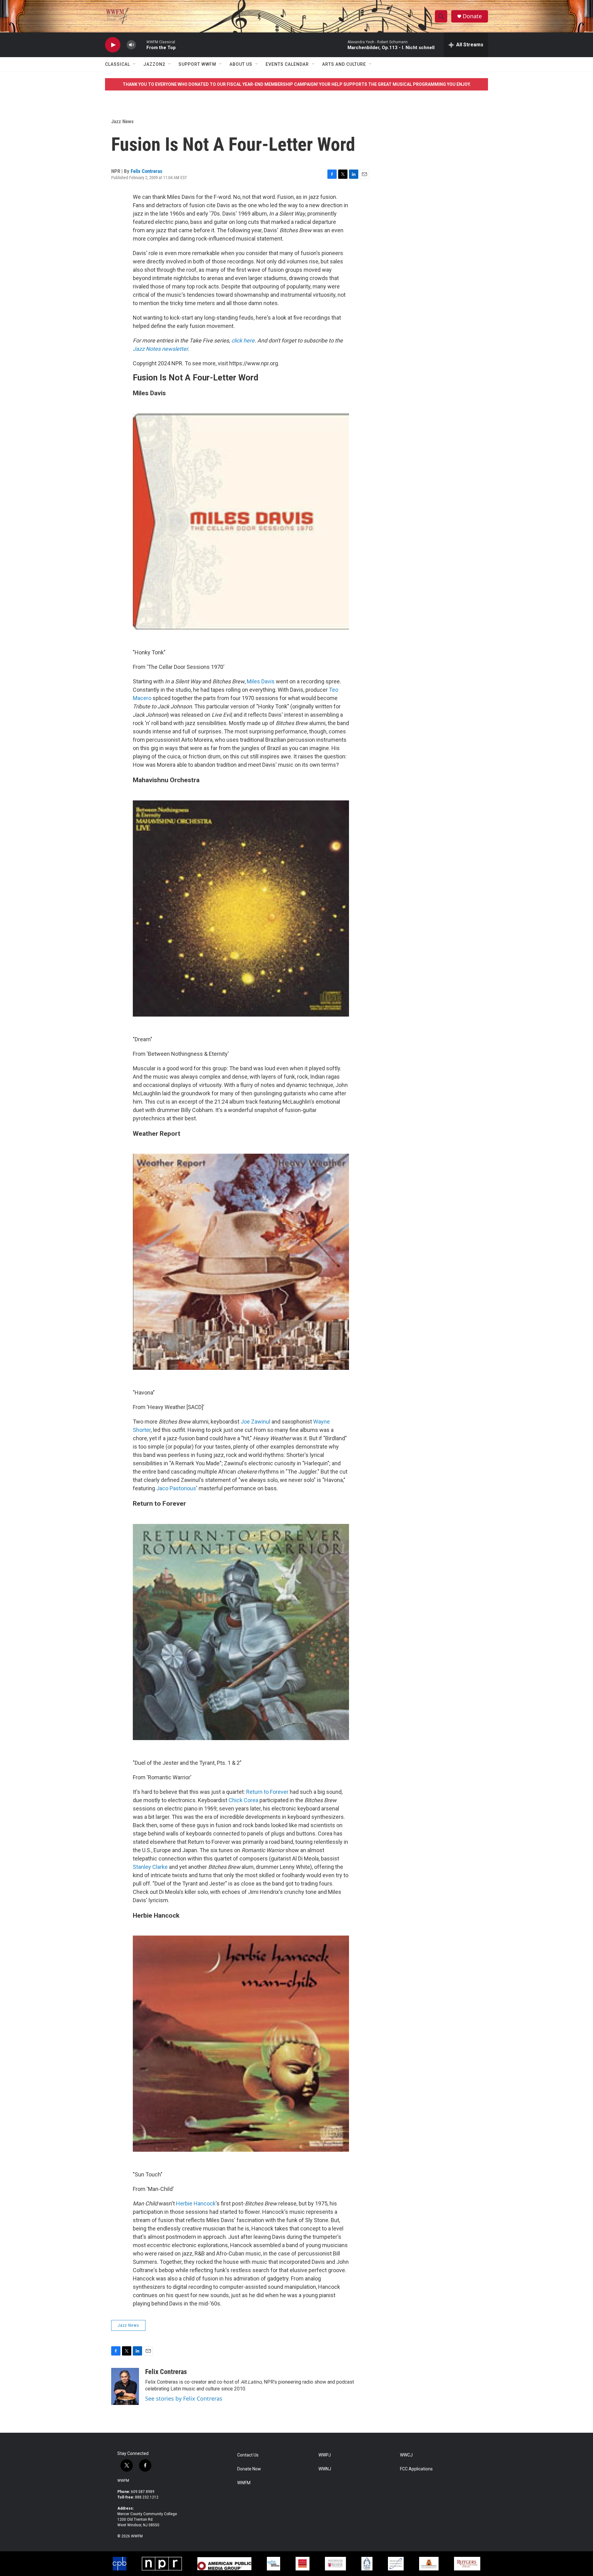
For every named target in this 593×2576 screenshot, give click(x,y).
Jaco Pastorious (176, 1488)
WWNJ (325, 2469)
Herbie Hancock (196, 2203)
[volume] (131, 45)
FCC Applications (416, 2469)
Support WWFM (197, 64)
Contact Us (248, 2455)
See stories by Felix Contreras (184, 2398)
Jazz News (122, 121)
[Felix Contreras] (125, 2386)
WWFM (123, 2481)
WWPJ (325, 2455)
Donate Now (249, 2469)
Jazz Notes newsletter (160, 349)
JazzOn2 (154, 64)
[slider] (141, 45)
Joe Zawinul (255, 1422)
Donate (472, 16)
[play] (113, 45)
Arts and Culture (344, 64)
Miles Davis (261, 681)
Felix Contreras (147, 171)
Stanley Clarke (150, 1867)
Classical (118, 64)
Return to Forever (267, 1792)
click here (243, 340)
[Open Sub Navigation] (135, 64)
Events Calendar (287, 64)
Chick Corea (243, 1800)
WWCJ (406, 2455)
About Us (241, 64)
